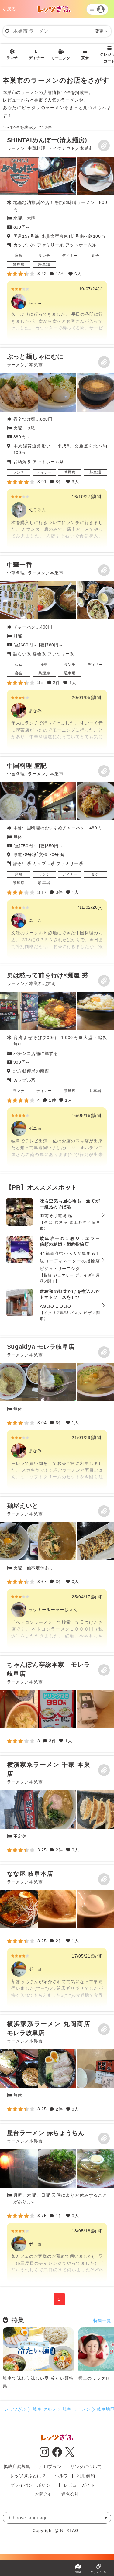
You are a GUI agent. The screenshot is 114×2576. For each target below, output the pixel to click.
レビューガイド (79, 2485)
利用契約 (86, 2476)
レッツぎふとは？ (28, 2476)
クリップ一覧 (98, 2572)
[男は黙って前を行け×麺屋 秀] (57, 1069)
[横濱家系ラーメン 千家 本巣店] (19, 1810)
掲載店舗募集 (17, 2467)
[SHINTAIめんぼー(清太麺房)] (57, 238)
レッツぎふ (16, 2409)
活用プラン (50, 2467)
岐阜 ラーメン (77, 2409)
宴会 (85, 58)
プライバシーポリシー (33, 2485)
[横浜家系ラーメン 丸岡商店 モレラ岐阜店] (19, 2068)
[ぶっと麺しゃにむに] (57, 450)
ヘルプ (61, 2476)
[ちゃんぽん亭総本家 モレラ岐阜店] (19, 1709)
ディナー (37, 58)
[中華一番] (57, 654)
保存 (104, 146)
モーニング (61, 58)
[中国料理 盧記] (57, 860)
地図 (78, 2572)
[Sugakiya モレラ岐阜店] (57, 1415)
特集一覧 (102, 2320)
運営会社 (70, 2494)
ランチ (12, 58)
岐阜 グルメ (45, 2409)
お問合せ (44, 2494)
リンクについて (86, 2467)
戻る (11, 9)
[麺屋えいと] (57, 1574)
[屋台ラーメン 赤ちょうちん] (57, 2205)
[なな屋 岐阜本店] (19, 1909)
